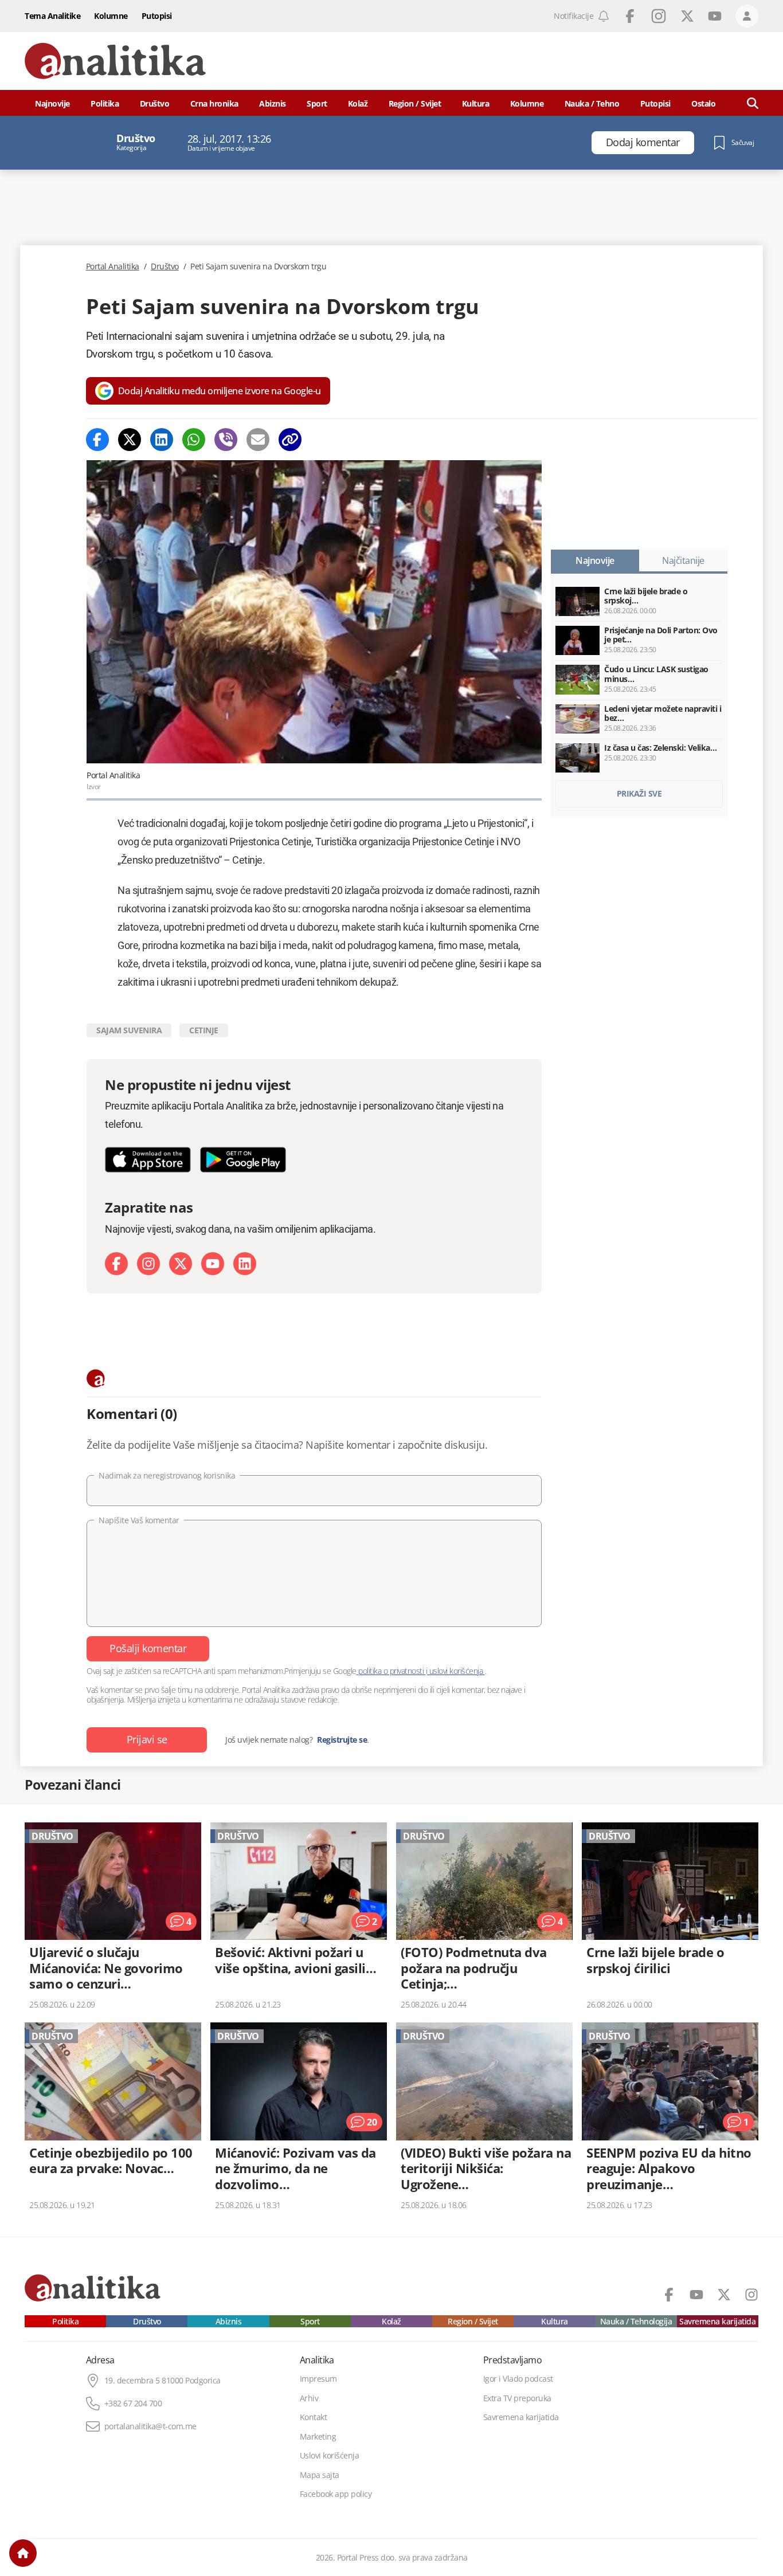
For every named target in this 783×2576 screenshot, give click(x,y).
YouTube (715, 16)
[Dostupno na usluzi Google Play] (243, 1160)
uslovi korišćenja (456, 1671)
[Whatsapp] (194, 440)
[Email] (258, 440)
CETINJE (204, 1030)
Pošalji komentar (148, 1648)
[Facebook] (97, 440)
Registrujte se (342, 1740)
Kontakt (314, 2417)
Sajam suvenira (129, 1030)
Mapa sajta (320, 2475)
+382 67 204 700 (133, 2404)
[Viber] (226, 440)
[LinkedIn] (245, 1264)
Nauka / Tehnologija (636, 2322)
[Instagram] (148, 1264)
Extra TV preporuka (517, 2398)
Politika (105, 103)
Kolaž (358, 103)
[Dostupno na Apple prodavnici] (148, 1160)
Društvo (155, 103)
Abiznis (273, 103)
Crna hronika (214, 103)
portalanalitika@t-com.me (150, 2426)
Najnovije (52, 103)
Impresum (318, 2379)
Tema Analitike (52, 16)
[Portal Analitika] (115, 61)
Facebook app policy (336, 2494)
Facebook (630, 16)
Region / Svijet (415, 103)
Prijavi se (147, 1739)
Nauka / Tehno (592, 103)
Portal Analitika (113, 266)
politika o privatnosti (391, 1671)
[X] (181, 1264)
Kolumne (111, 16)
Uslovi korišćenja (330, 2456)
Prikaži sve (639, 793)
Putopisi (157, 16)
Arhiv (309, 2398)
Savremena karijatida (717, 2322)
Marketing (318, 2437)
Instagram (659, 16)
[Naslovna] (23, 2553)
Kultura (476, 103)
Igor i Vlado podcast (518, 2379)
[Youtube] (213, 1264)
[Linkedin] (162, 440)
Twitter (687, 16)
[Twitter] (130, 440)
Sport (317, 103)
